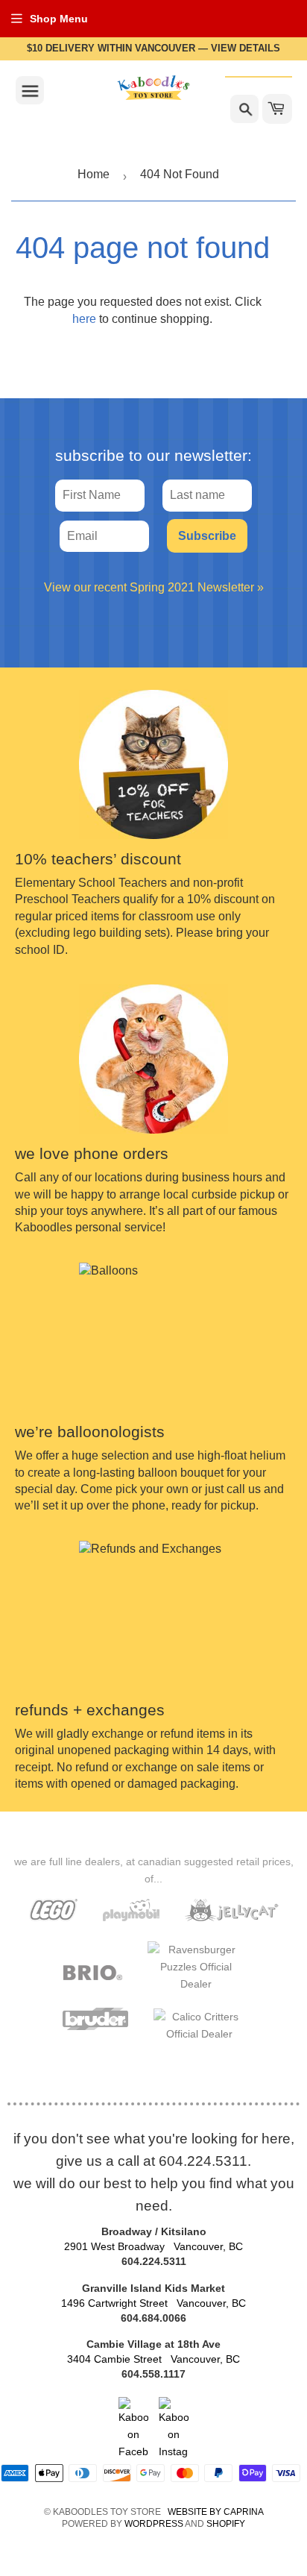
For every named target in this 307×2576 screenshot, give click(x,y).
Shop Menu (59, 19)
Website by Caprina (216, 2512)
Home (94, 174)
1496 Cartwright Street (153, 2303)
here (84, 319)
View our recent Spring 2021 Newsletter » (154, 587)
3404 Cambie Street (153, 2359)
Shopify (226, 2524)
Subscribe (207, 536)
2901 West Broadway (153, 2246)
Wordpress (154, 2524)
